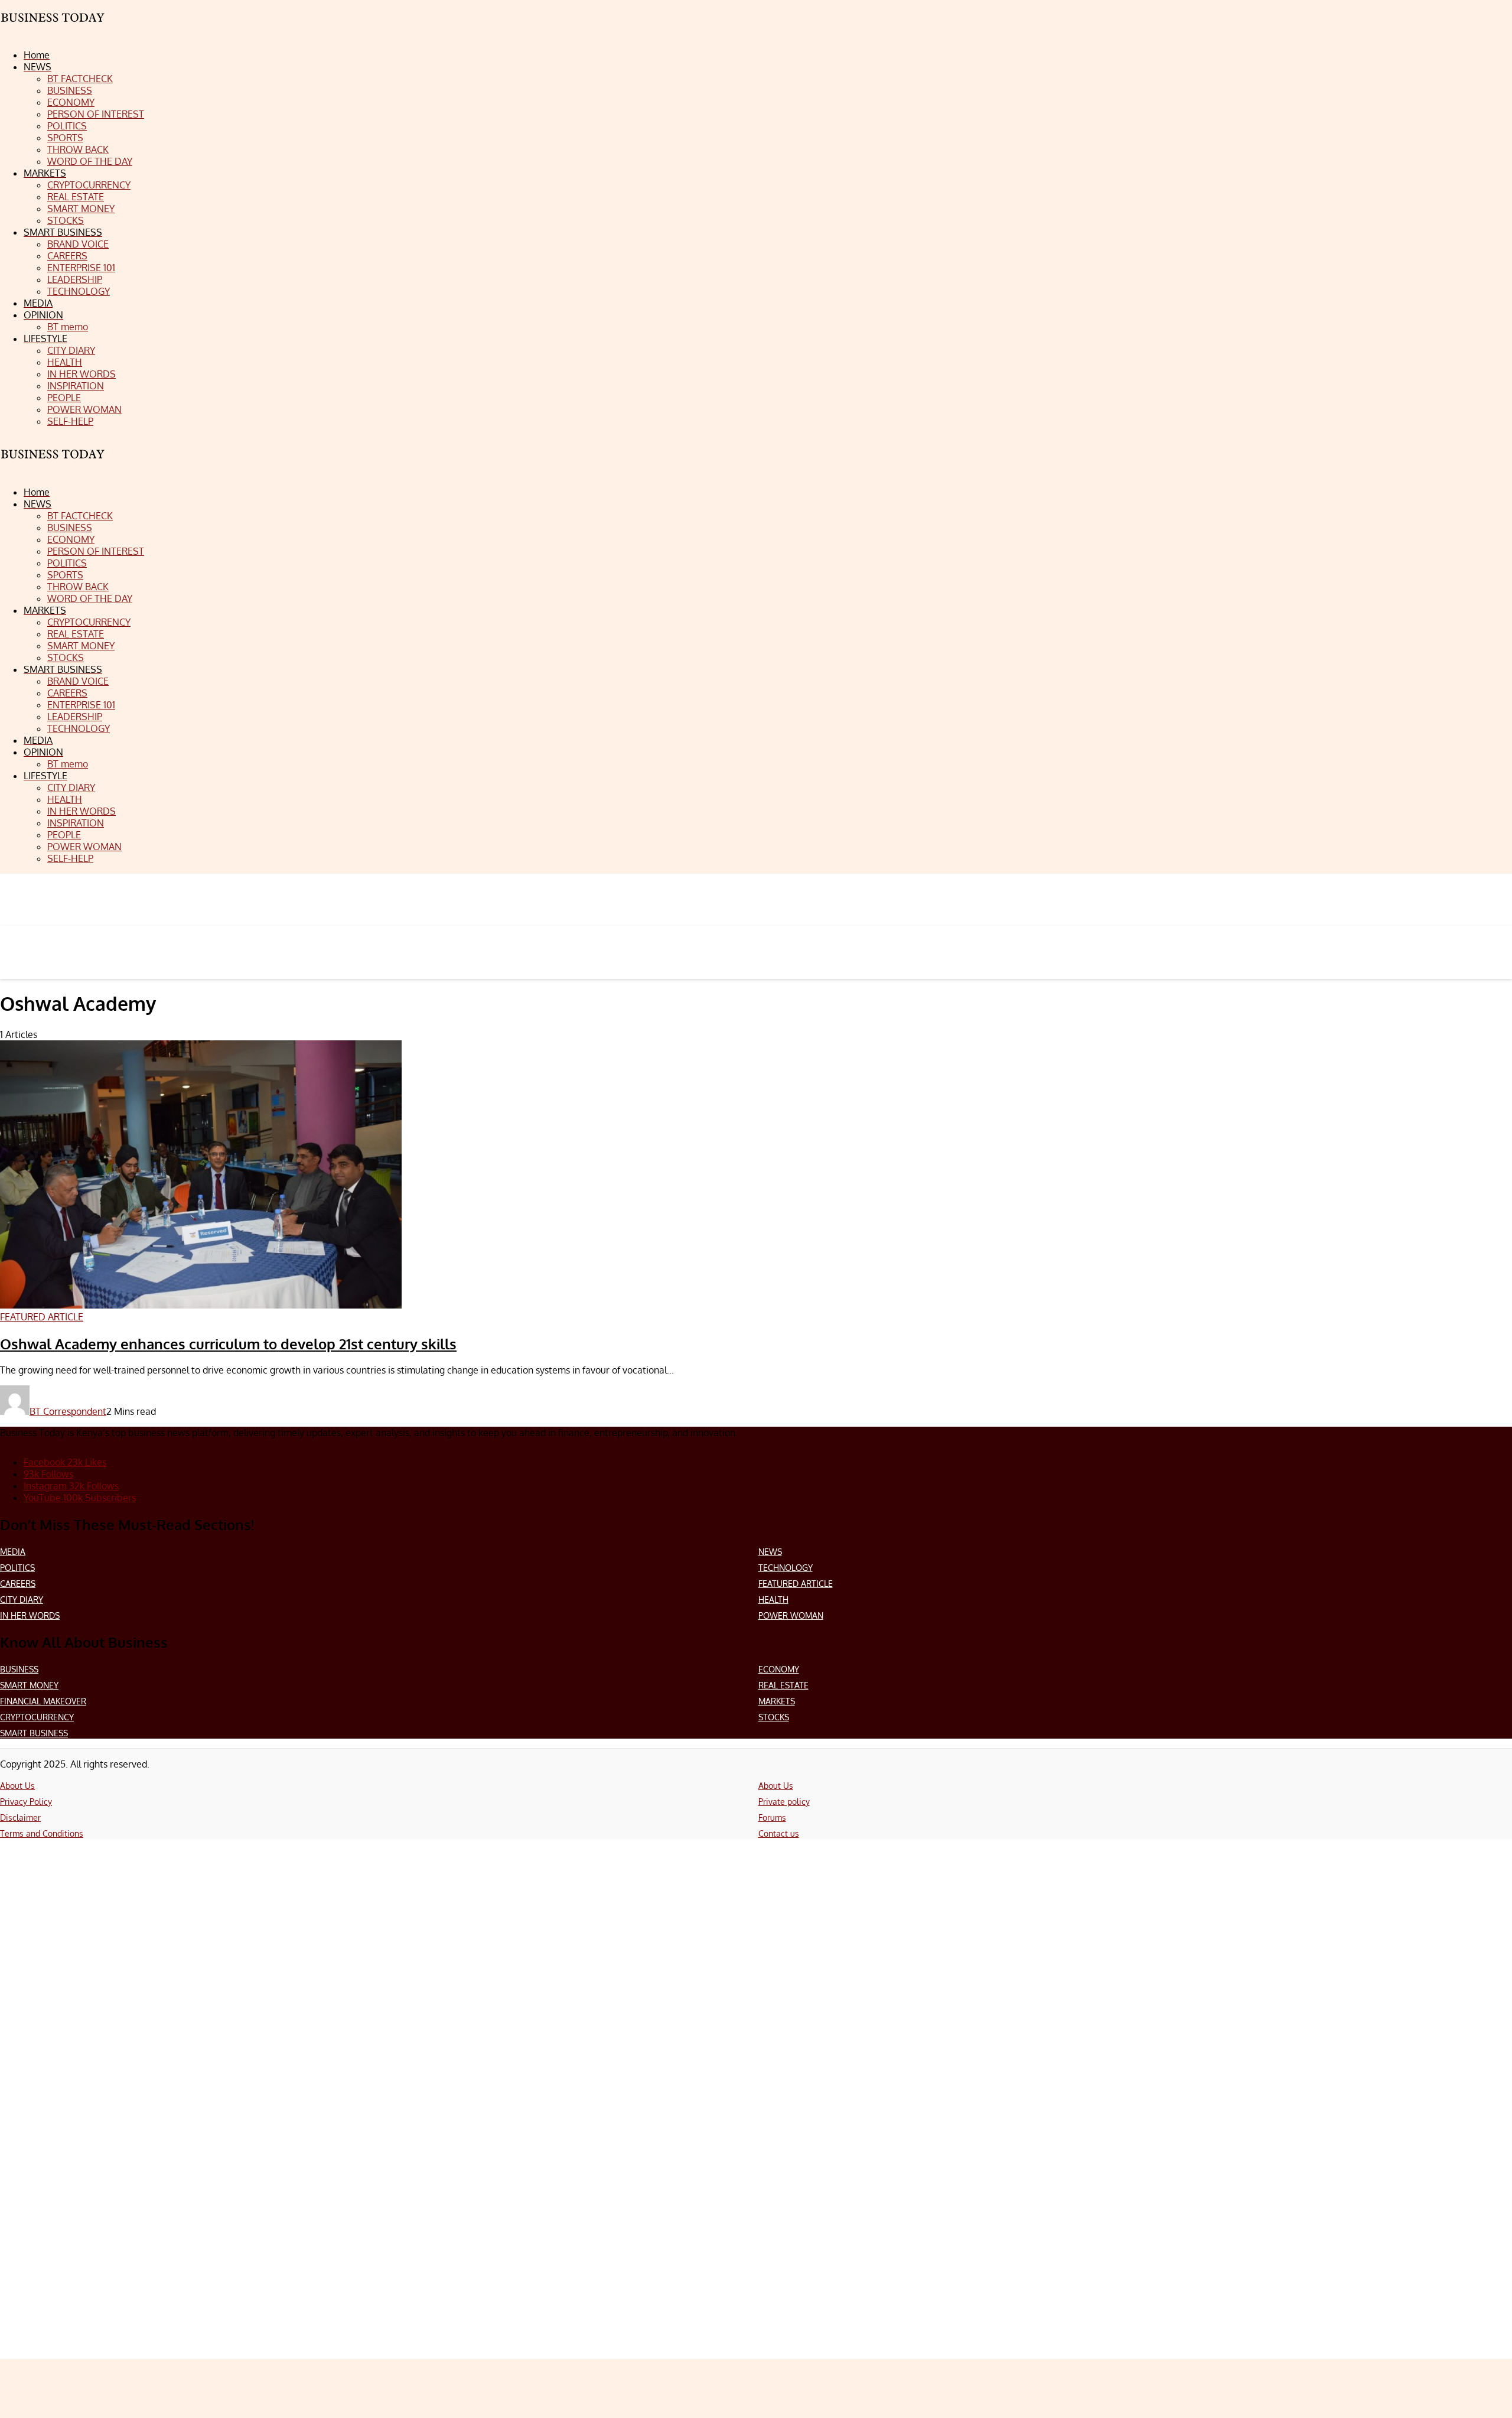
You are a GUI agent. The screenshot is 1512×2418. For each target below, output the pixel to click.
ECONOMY (779, 1669)
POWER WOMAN (791, 1615)
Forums (772, 1817)
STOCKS (774, 1717)
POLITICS (17, 1568)
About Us (17, 1786)
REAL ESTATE (783, 1685)
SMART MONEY (29, 1685)
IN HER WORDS (30, 1615)
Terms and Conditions (42, 1833)
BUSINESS (19, 1669)
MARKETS (777, 1701)
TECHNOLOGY (786, 1568)
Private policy (784, 1802)
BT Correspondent (68, 1411)
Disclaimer (20, 1817)
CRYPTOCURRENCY (37, 1717)
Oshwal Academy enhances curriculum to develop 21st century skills (228, 1344)
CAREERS (18, 1584)
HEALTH (773, 1599)
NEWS (770, 1552)
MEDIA (13, 1552)
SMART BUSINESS (34, 1733)
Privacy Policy (26, 1802)
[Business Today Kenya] (53, 465)
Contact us (779, 1833)
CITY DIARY (22, 1599)
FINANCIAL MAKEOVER (43, 1701)
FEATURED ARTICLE (796, 1584)
